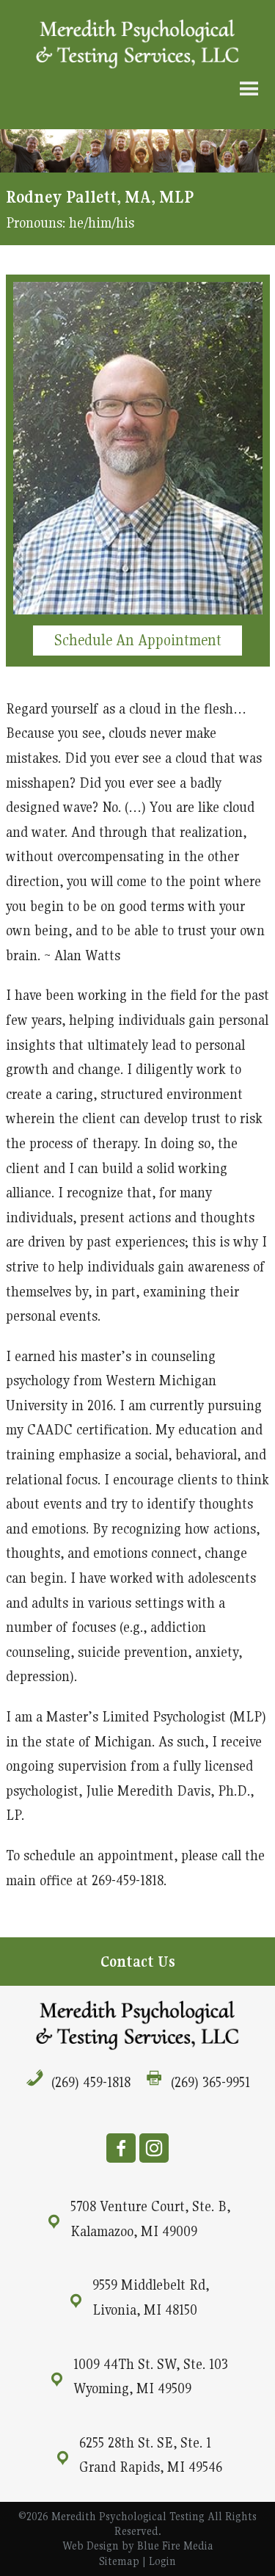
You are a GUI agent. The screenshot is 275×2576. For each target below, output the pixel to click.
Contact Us (138, 1962)
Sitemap (119, 2561)
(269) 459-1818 (91, 2082)
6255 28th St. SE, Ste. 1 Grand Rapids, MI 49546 (151, 2455)
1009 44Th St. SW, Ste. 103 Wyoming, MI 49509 (151, 2376)
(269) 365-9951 (210, 2082)
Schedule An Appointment (138, 640)
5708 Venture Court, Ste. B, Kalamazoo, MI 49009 (150, 2218)
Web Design (91, 2546)
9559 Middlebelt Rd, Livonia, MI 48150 (151, 2297)
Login (162, 2561)
